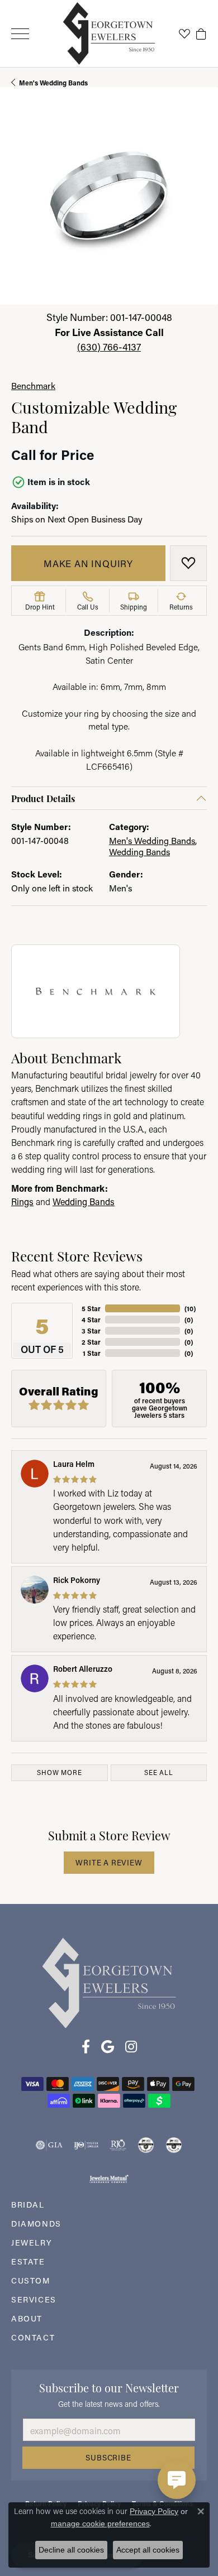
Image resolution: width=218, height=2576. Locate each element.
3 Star (91, 1331)
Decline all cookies (71, 2550)
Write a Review (109, 1863)
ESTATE (28, 2261)
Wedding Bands (139, 852)
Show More (59, 1773)
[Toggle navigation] (20, 34)
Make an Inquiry (88, 563)
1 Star (92, 1353)
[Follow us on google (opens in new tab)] (108, 2047)
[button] (184, 33)
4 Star (91, 1320)
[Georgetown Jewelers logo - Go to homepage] (109, 34)
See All (159, 1773)
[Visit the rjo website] (118, 2145)
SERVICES (34, 2299)
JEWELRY (32, 2242)
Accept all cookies (148, 2550)
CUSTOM (31, 2280)
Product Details (43, 798)
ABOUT (27, 2318)
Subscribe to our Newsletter (109, 2387)
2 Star (91, 1342)
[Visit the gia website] (49, 2145)
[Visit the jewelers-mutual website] (109, 2179)
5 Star (91, 1308)
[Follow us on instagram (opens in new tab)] (131, 2047)
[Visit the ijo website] (86, 2145)
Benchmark (33, 386)
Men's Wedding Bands (53, 83)
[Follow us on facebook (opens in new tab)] (86, 2047)
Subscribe (108, 2458)
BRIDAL (28, 2205)
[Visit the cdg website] (146, 2145)
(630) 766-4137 (109, 347)
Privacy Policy (154, 2511)
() (190, 1308)
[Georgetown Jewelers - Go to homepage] (109, 1982)
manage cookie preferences (100, 2524)
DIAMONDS (36, 2224)
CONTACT (33, 2337)
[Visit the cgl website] (174, 2145)
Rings (22, 1201)
